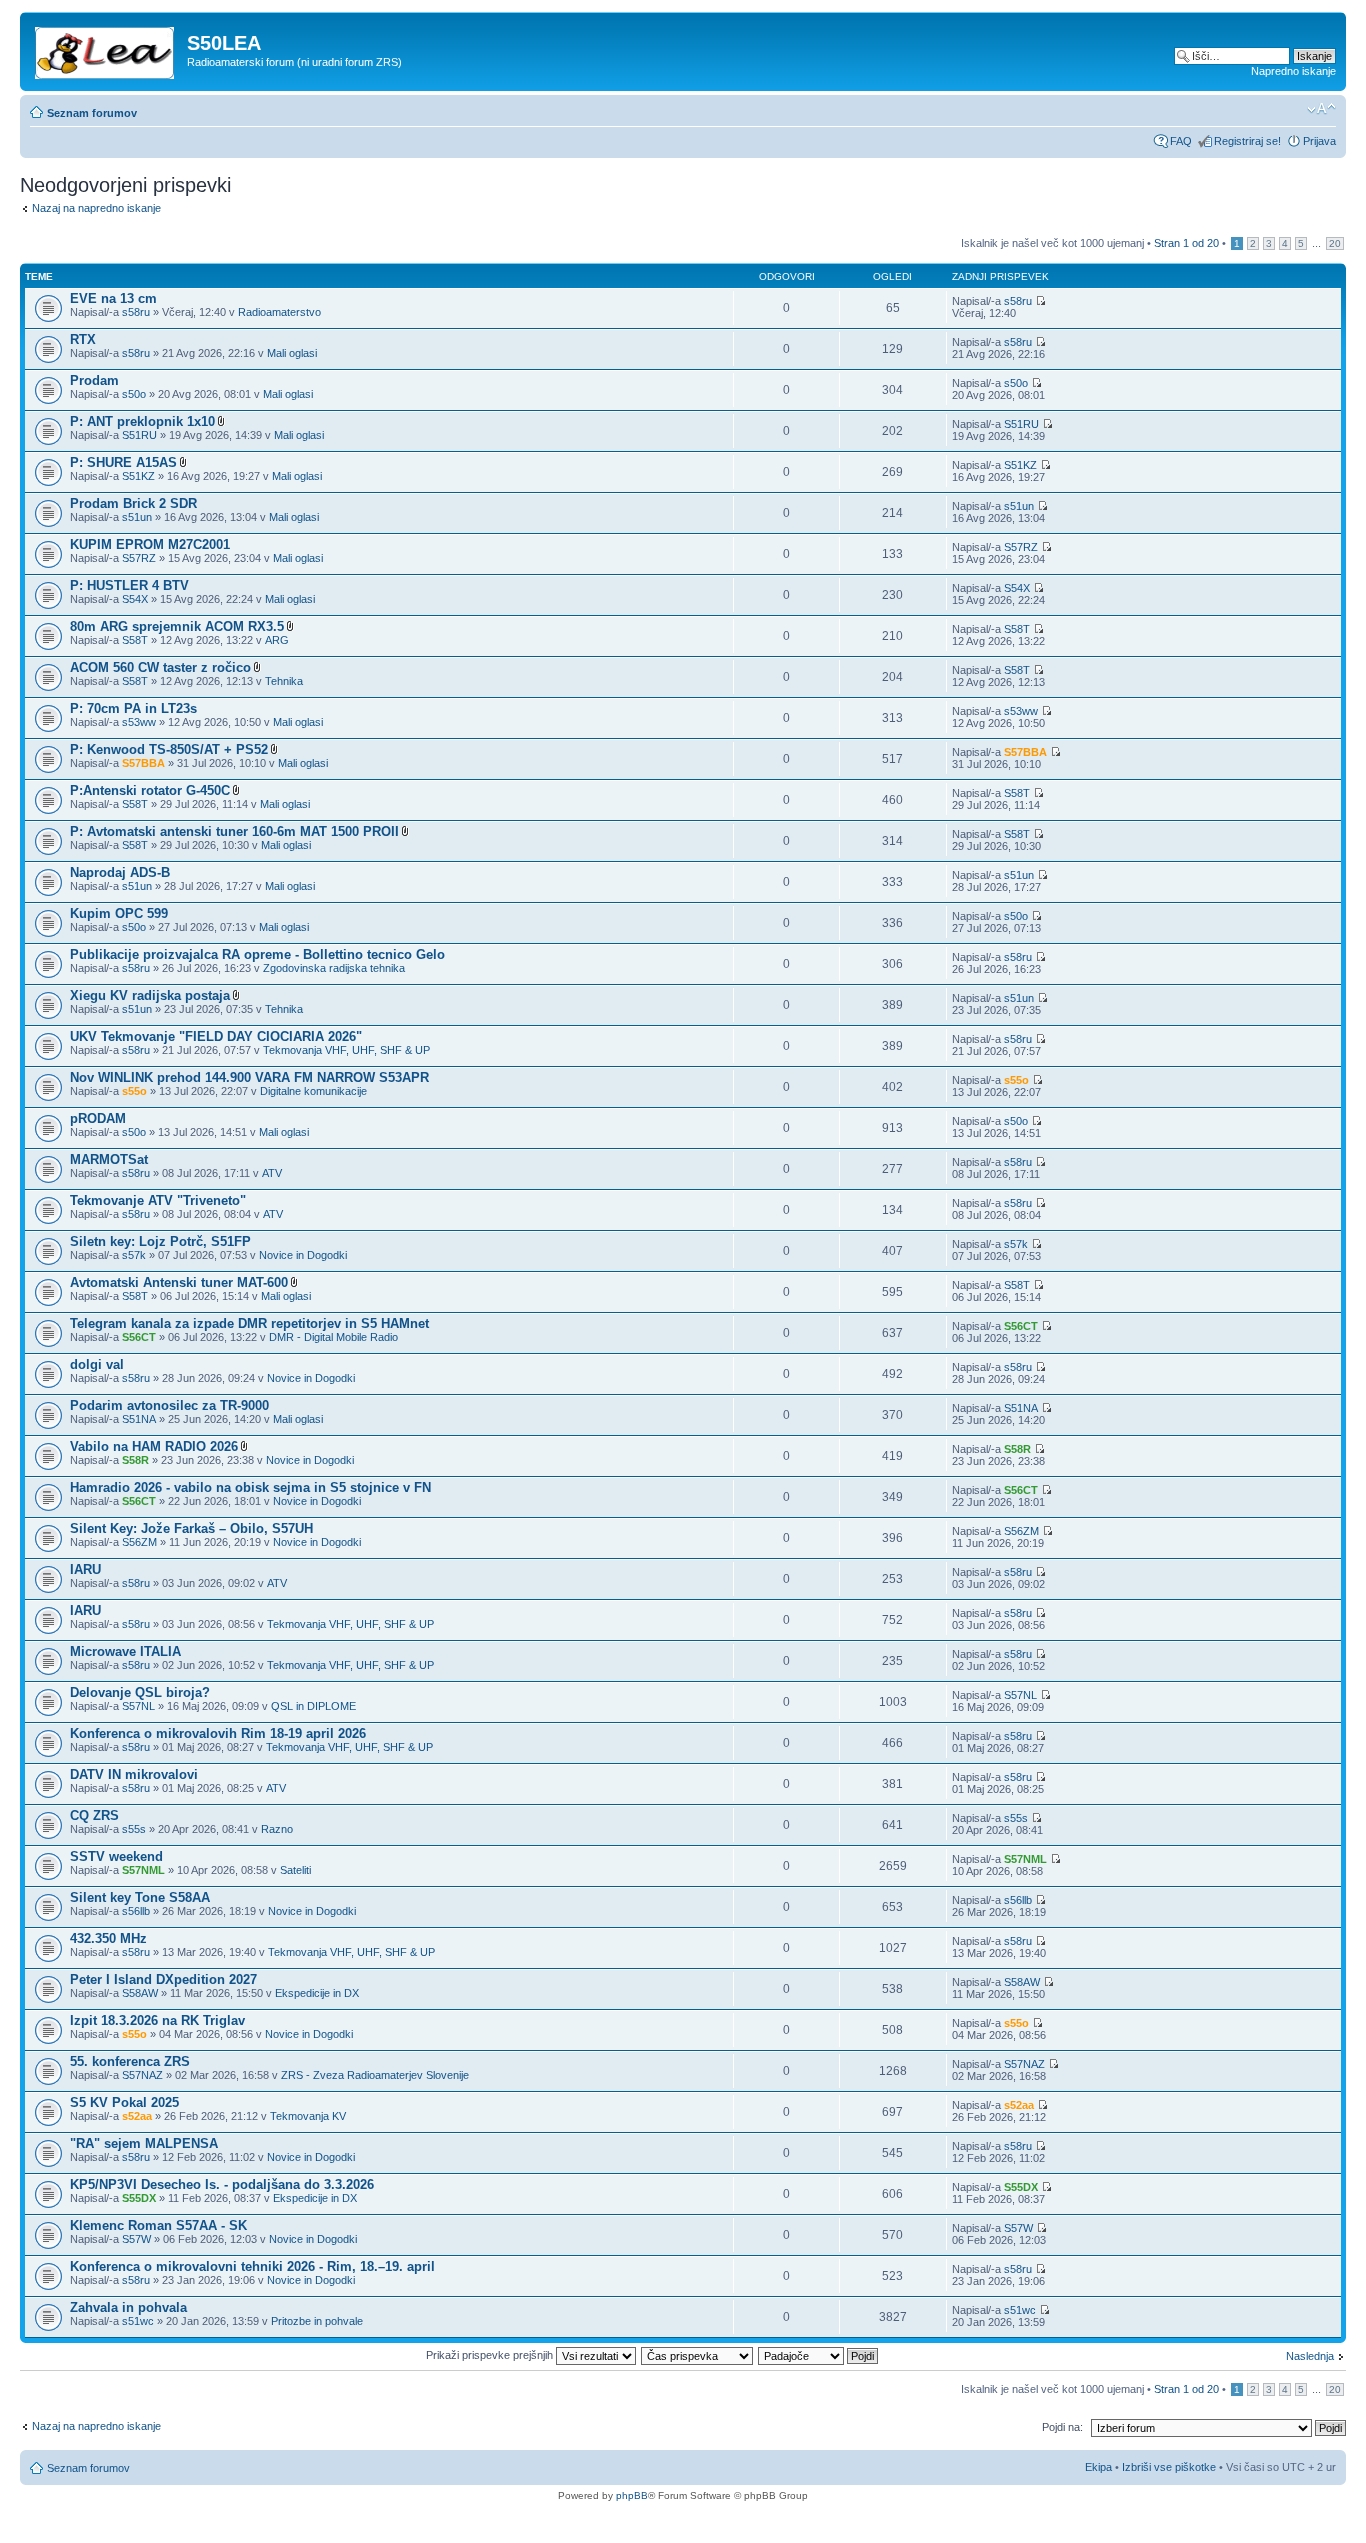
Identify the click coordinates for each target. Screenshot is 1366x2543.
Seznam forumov (92, 113)
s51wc (138, 2321)
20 (1335, 243)
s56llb (136, 1911)
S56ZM (139, 1542)
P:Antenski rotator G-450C (150, 790)
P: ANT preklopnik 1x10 (142, 421)
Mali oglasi (292, 353)
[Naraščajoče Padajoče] (819, 2355)
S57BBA (143, 763)
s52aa (137, 2116)
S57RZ (139, 558)
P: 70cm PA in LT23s (133, 708)
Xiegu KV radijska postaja (150, 995)
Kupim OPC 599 (119, 913)
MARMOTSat (109, 1159)
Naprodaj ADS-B (120, 872)
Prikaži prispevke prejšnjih (491, 2355)
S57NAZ (142, 2075)
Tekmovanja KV (308, 2116)
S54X (135, 599)
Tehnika (284, 681)
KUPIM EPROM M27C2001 (150, 544)
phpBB (632, 2495)
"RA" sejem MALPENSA (144, 2143)
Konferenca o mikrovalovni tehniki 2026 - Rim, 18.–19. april (252, 2266)
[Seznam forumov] (106, 49)
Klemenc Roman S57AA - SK (158, 2225)
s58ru (136, 312)
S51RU (139, 435)
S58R (135, 1460)
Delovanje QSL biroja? (140, 1692)
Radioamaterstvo (279, 312)
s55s (134, 1829)
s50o (134, 394)
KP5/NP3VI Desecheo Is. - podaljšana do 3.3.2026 (222, 2184)
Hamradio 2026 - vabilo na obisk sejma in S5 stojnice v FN (250, 1487)
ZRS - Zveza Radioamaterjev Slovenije (375, 2075)
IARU (85, 1569)
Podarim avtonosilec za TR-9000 (169, 1405)
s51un (137, 517)
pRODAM (98, 1118)
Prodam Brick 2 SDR (133, 503)
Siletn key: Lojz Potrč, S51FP (160, 1241)
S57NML (143, 1870)
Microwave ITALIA (125, 1651)
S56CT (139, 1337)
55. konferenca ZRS (130, 2061)
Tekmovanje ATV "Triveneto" (158, 1200)
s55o (134, 1091)
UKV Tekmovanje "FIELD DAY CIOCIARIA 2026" (216, 1036)
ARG (277, 640)
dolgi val (97, 1364)
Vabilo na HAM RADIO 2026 (154, 1446)
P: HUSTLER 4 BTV (129, 585)
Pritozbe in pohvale (317, 2321)
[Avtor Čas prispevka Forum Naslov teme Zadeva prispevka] (698, 2355)
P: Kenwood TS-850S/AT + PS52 (169, 749)
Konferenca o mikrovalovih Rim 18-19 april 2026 (218, 1733)
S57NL (138, 1706)
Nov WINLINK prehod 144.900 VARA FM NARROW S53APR (249, 1077)
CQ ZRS (94, 1815)
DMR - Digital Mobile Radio (333, 1337)
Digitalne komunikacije (313, 1091)
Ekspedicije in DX (317, 1993)
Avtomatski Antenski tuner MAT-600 (179, 1282)
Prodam (94, 380)
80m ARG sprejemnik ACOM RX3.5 (177, 626)
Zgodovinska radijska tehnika (334, 968)
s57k (134, 1255)
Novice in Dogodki (303, 1255)
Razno (277, 1829)
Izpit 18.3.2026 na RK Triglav (157, 2020)
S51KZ (138, 476)
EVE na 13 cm (113, 298)
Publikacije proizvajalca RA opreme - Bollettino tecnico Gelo (257, 954)
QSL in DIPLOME (313, 1706)
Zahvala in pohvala (128, 2307)
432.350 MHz (108, 1938)
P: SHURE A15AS (123, 462)
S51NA (139, 1419)
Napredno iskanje (1293, 71)
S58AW (140, 1993)
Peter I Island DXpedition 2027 (163, 1979)
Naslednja (1310, 2356)
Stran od (1186, 243)
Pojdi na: (1062, 2427)
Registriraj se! (1247, 141)
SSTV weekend (116, 1856)
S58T (135, 640)
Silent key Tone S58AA (140, 1897)
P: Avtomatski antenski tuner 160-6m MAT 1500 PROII (234, 831)
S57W (136, 2239)
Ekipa (1098, 2467)
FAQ (1181, 141)
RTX (83, 339)
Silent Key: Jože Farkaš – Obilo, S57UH (191, 1528)
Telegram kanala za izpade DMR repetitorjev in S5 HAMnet (249, 1323)
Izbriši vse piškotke (1170, 2467)
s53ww (139, 722)
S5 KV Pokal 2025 (124, 2102)
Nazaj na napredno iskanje (96, 208)
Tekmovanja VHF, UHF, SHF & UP (346, 1050)
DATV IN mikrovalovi (134, 1774)
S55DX (139, 2198)
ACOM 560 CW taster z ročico (160, 667)
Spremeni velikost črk (1321, 109)
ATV (272, 1173)
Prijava (1319, 141)
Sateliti (295, 1870)
